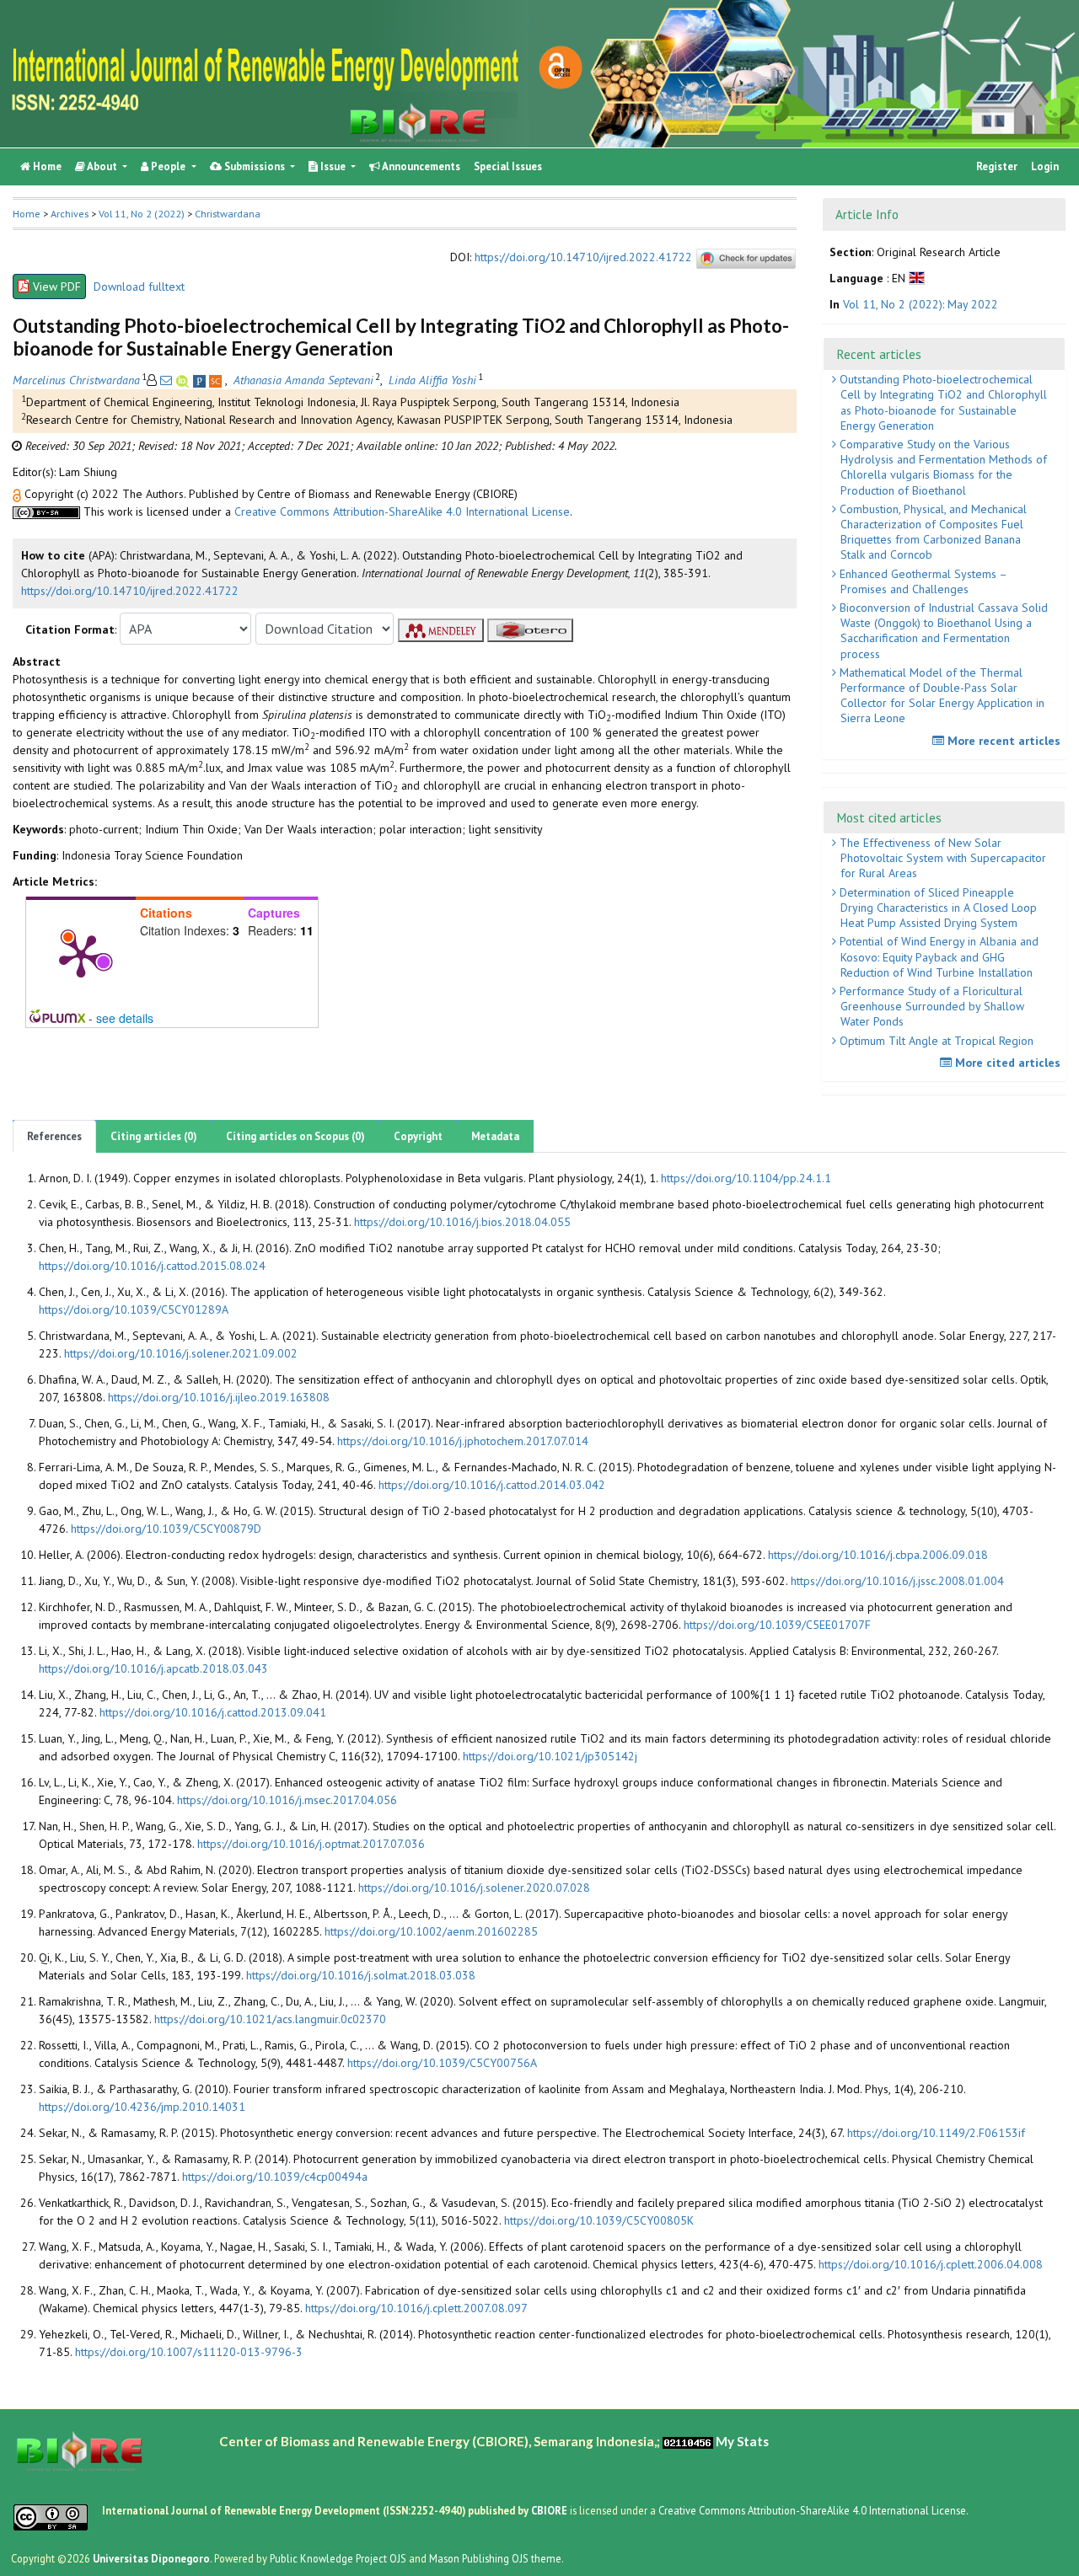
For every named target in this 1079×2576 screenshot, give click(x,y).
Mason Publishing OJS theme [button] (495, 2558)
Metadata (495, 1136)
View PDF (57, 287)
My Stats (742, 2441)
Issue (333, 166)
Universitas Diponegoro (151, 2558)
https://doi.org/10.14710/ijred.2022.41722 (583, 258)
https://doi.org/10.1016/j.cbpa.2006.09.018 (878, 1555)
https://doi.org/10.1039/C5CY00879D (166, 1529)
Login (1045, 166)
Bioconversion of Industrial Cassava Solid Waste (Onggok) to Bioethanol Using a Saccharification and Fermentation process (942, 631)
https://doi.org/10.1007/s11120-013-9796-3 (189, 2352)
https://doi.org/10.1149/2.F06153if (936, 2133)
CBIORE (550, 2510)
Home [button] (27, 214)
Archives (70, 214)
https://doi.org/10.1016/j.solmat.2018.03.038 (361, 1975)
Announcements (420, 166)
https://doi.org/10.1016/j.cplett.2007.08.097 (416, 2308)
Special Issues (508, 166)
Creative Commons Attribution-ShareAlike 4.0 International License (402, 511)
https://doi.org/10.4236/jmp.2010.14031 (142, 2107)
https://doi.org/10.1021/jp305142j (550, 1756)
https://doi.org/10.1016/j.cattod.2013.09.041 (213, 1712)
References (54, 1136)
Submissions (255, 166)
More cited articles (1006, 1063)
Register (997, 166)
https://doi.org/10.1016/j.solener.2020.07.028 (474, 1888)
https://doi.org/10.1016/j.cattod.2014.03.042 (492, 1485)
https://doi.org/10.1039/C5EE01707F (777, 1625)
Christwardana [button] (228, 214)
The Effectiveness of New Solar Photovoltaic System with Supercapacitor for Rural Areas (941, 858)
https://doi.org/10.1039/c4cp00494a (275, 2177)
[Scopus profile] (217, 380)
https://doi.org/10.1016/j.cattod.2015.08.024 (152, 1266)
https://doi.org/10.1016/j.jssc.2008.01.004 (897, 1581)
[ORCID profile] (184, 380)
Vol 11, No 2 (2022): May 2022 (921, 304)
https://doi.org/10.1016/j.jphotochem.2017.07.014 (463, 1441)
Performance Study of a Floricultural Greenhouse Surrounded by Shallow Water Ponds (930, 1006)
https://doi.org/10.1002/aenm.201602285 (431, 1931)
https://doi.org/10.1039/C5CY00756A (442, 2063)
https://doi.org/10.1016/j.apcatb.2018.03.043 (153, 1668)
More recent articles (1002, 741)
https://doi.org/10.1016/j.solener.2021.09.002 (181, 1353)
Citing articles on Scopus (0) (295, 1136)
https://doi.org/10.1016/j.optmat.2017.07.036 (311, 1844)
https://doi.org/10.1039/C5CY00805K (599, 2220)
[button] (19, 494)
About (102, 166)
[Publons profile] (201, 380)
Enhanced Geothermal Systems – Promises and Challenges (922, 581)
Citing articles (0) (154, 1136)
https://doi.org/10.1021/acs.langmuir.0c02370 (270, 2019)
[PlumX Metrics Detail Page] (81, 955)
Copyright (418, 1136)
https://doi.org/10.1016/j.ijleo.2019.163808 (219, 1397)
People (168, 166)
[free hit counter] (688, 2441)
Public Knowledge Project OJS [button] (338, 2558)
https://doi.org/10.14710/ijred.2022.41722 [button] (130, 591)
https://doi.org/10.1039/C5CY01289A (134, 1309)
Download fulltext (139, 287)
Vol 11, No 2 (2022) (142, 214)
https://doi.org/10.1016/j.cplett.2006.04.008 (931, 2264)
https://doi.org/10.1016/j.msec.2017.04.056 (287, 1800)
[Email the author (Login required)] (166, 380)
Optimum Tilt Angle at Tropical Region (935, 1041)
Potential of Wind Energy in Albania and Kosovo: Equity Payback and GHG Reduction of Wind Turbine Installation (937, 956)
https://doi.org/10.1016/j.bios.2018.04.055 (462, 1222)
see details (125, 1018)
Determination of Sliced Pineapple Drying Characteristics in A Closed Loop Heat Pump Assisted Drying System (937, 908)
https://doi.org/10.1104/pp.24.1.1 (746, 1178)
